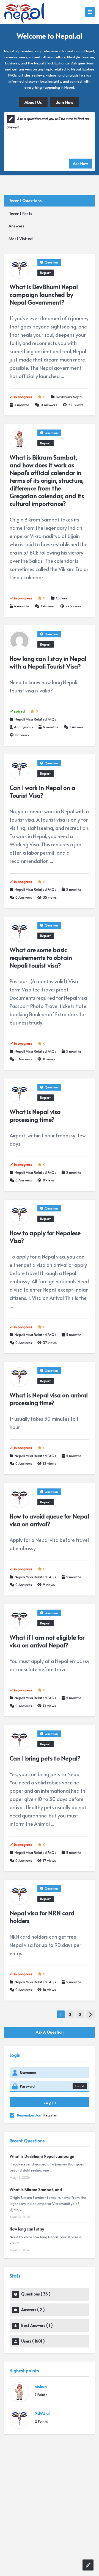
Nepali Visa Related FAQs (35, 719)
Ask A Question (50, 2032)
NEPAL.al (42, 2413)
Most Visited (21, 238)
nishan (41, 2386)
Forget (80, 2086)
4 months (22, 606)
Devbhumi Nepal (69, 397)
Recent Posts (20, 213)
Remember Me (29, 2115)
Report (46, 273)
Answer (48, 606)
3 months (22, 405)
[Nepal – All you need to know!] (24, 12)
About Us (33, 102)
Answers (16, 226)
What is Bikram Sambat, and (36, 2190)
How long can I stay (27, 2229)
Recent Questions (25, 200)
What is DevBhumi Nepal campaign (42, 2156)
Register (50, 2115)
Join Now (65, 102)
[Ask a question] (88, 2565)
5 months (74, 889)
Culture (62, 598)
